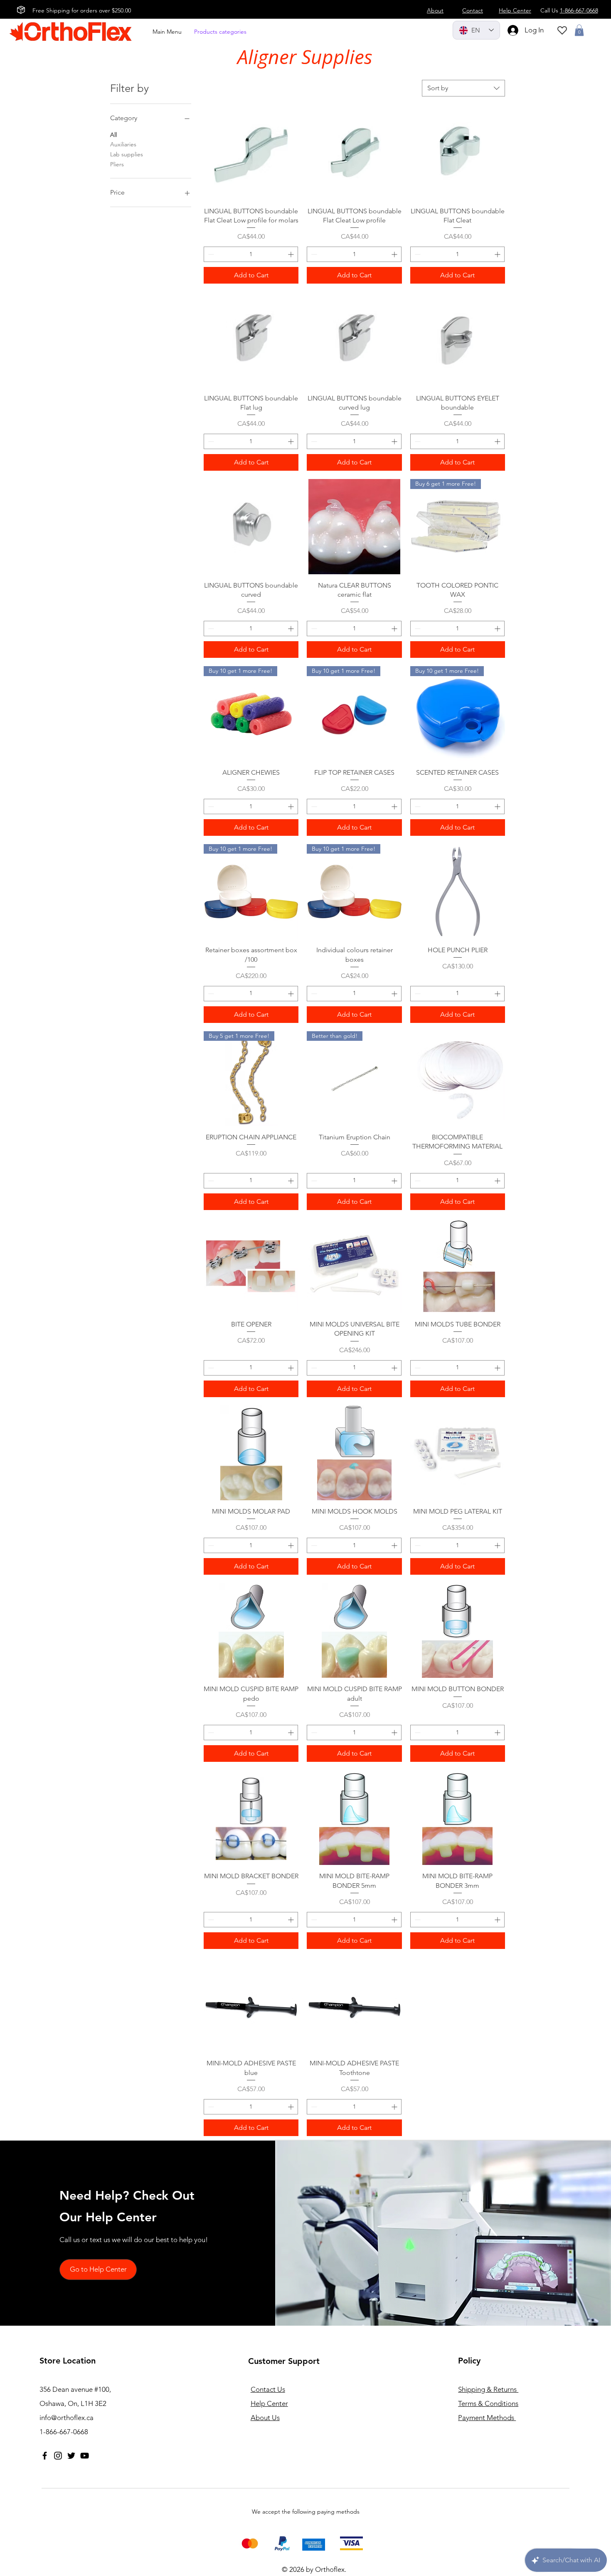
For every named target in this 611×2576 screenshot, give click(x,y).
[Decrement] (210, 254)
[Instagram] (58, 2456)
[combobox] (463, 88)
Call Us (569, 10)
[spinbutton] (251, 254)
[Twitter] (71, 2456)
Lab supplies (127, 154)
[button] (579, 30)
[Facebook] (45, 2456)
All (113, 135)
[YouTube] (85, 2456)
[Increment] (292, 254)
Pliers (117, 164)
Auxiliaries (123, 144)
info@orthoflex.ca (67, 2418)
